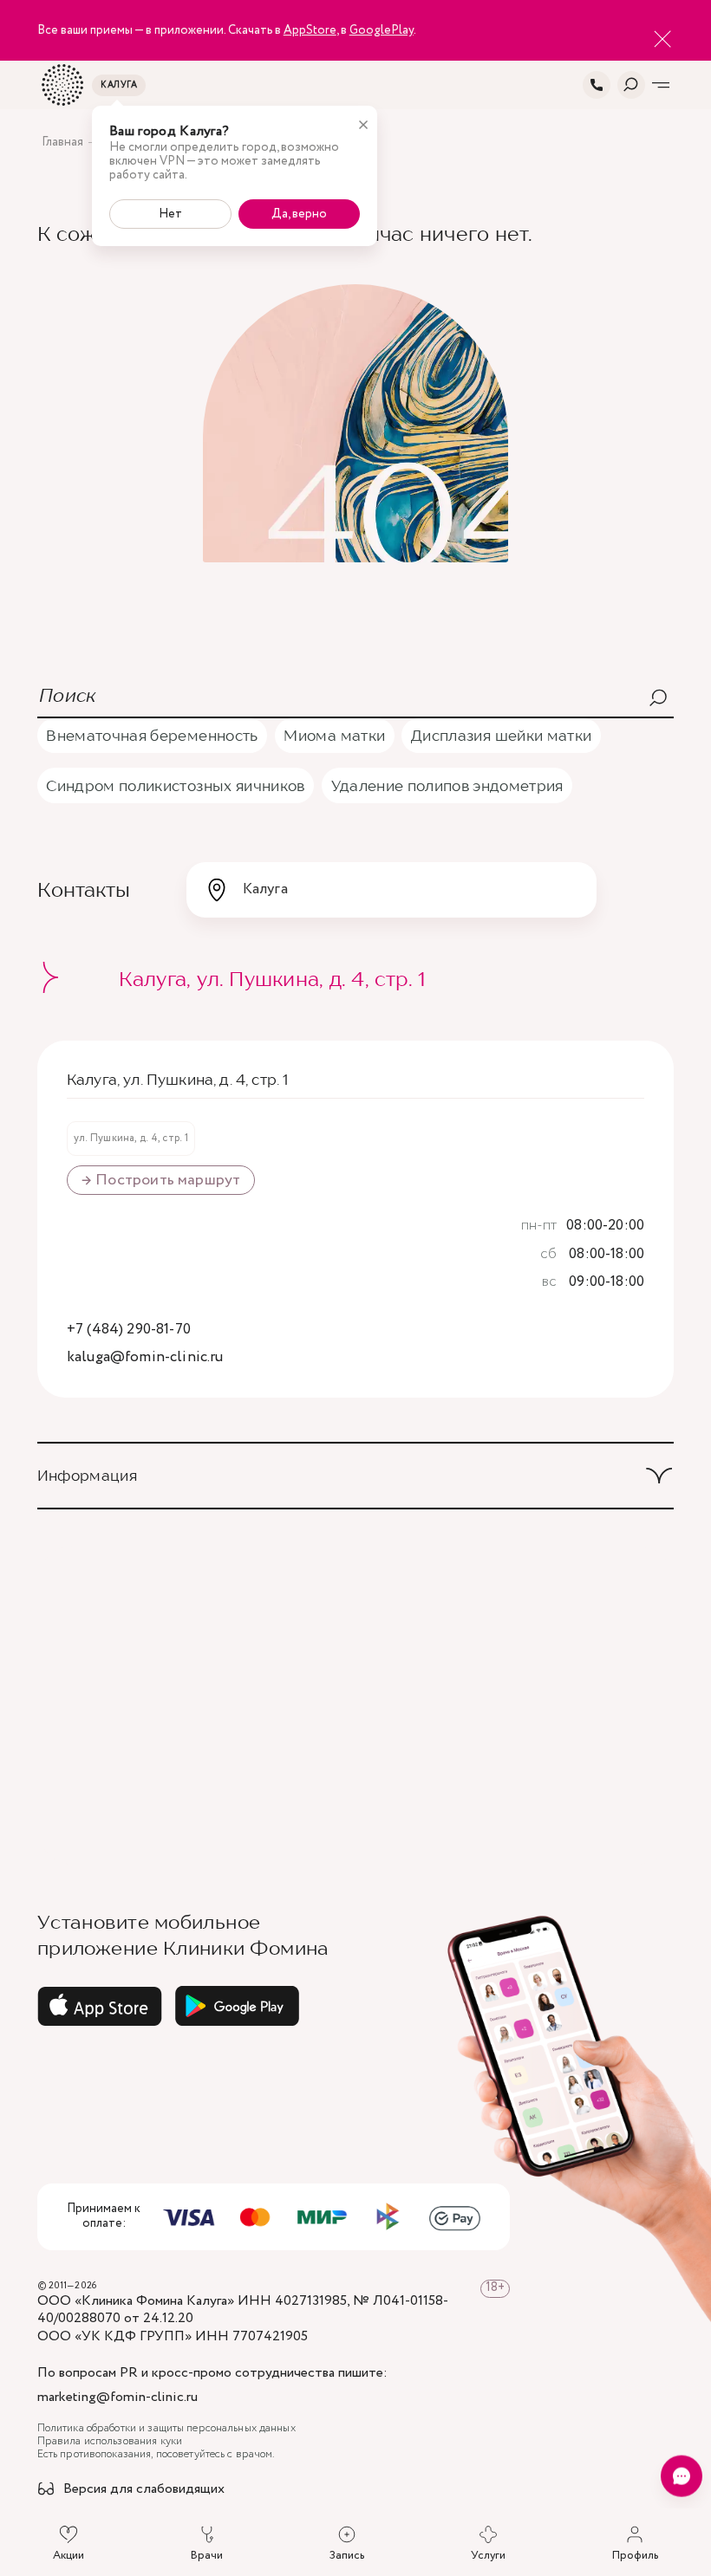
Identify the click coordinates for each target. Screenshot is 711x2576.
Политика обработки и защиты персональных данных (166, 2429)
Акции (68, 2555)
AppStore (310, 30)
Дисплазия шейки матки (501, 735)
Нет (170, 214)
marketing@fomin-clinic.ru (117, 2398)
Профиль (635, 2555)
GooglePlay (382, 30)
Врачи (207, 2555)
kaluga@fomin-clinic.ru (145, 1358)
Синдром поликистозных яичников (175, 785)
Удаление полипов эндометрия (447, 785)
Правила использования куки (110, 2442)
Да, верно (299, 214)
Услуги (488, 2555)
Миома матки (334, 735)
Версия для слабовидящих (144, 2490)
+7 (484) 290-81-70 (129, 1330)
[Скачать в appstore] (100, 2006)
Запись (347, 2555)
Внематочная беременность (152, 735)
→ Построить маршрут (161, 1180)
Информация (87, 1475)
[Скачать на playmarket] (238, 2006)
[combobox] (391, 890)
